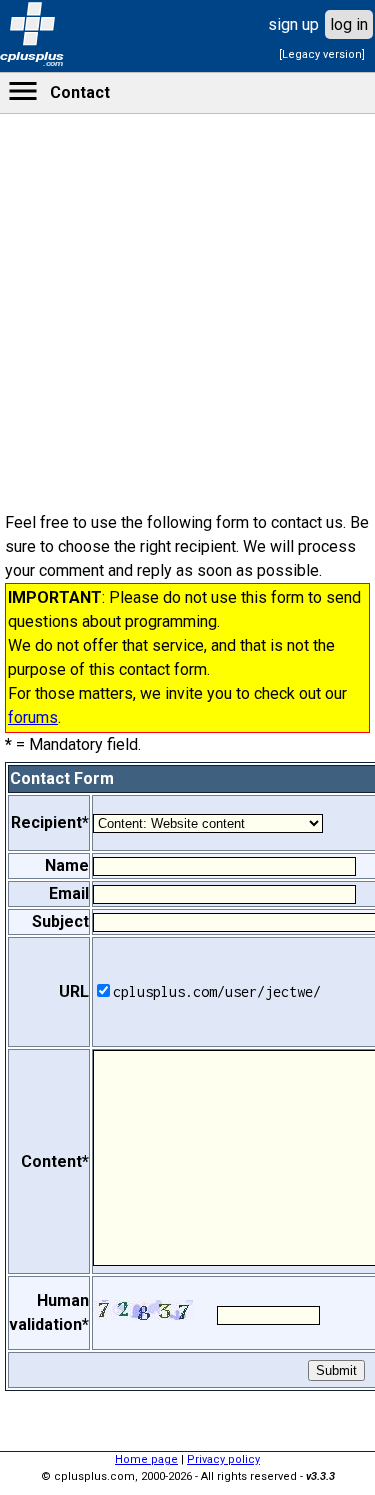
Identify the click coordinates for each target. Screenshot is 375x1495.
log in (349, 24)
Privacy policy (223, 1459)
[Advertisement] (188, 640)
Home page (146, 1459)
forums (33, 717)
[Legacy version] (322, 54)
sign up (293, 24)
